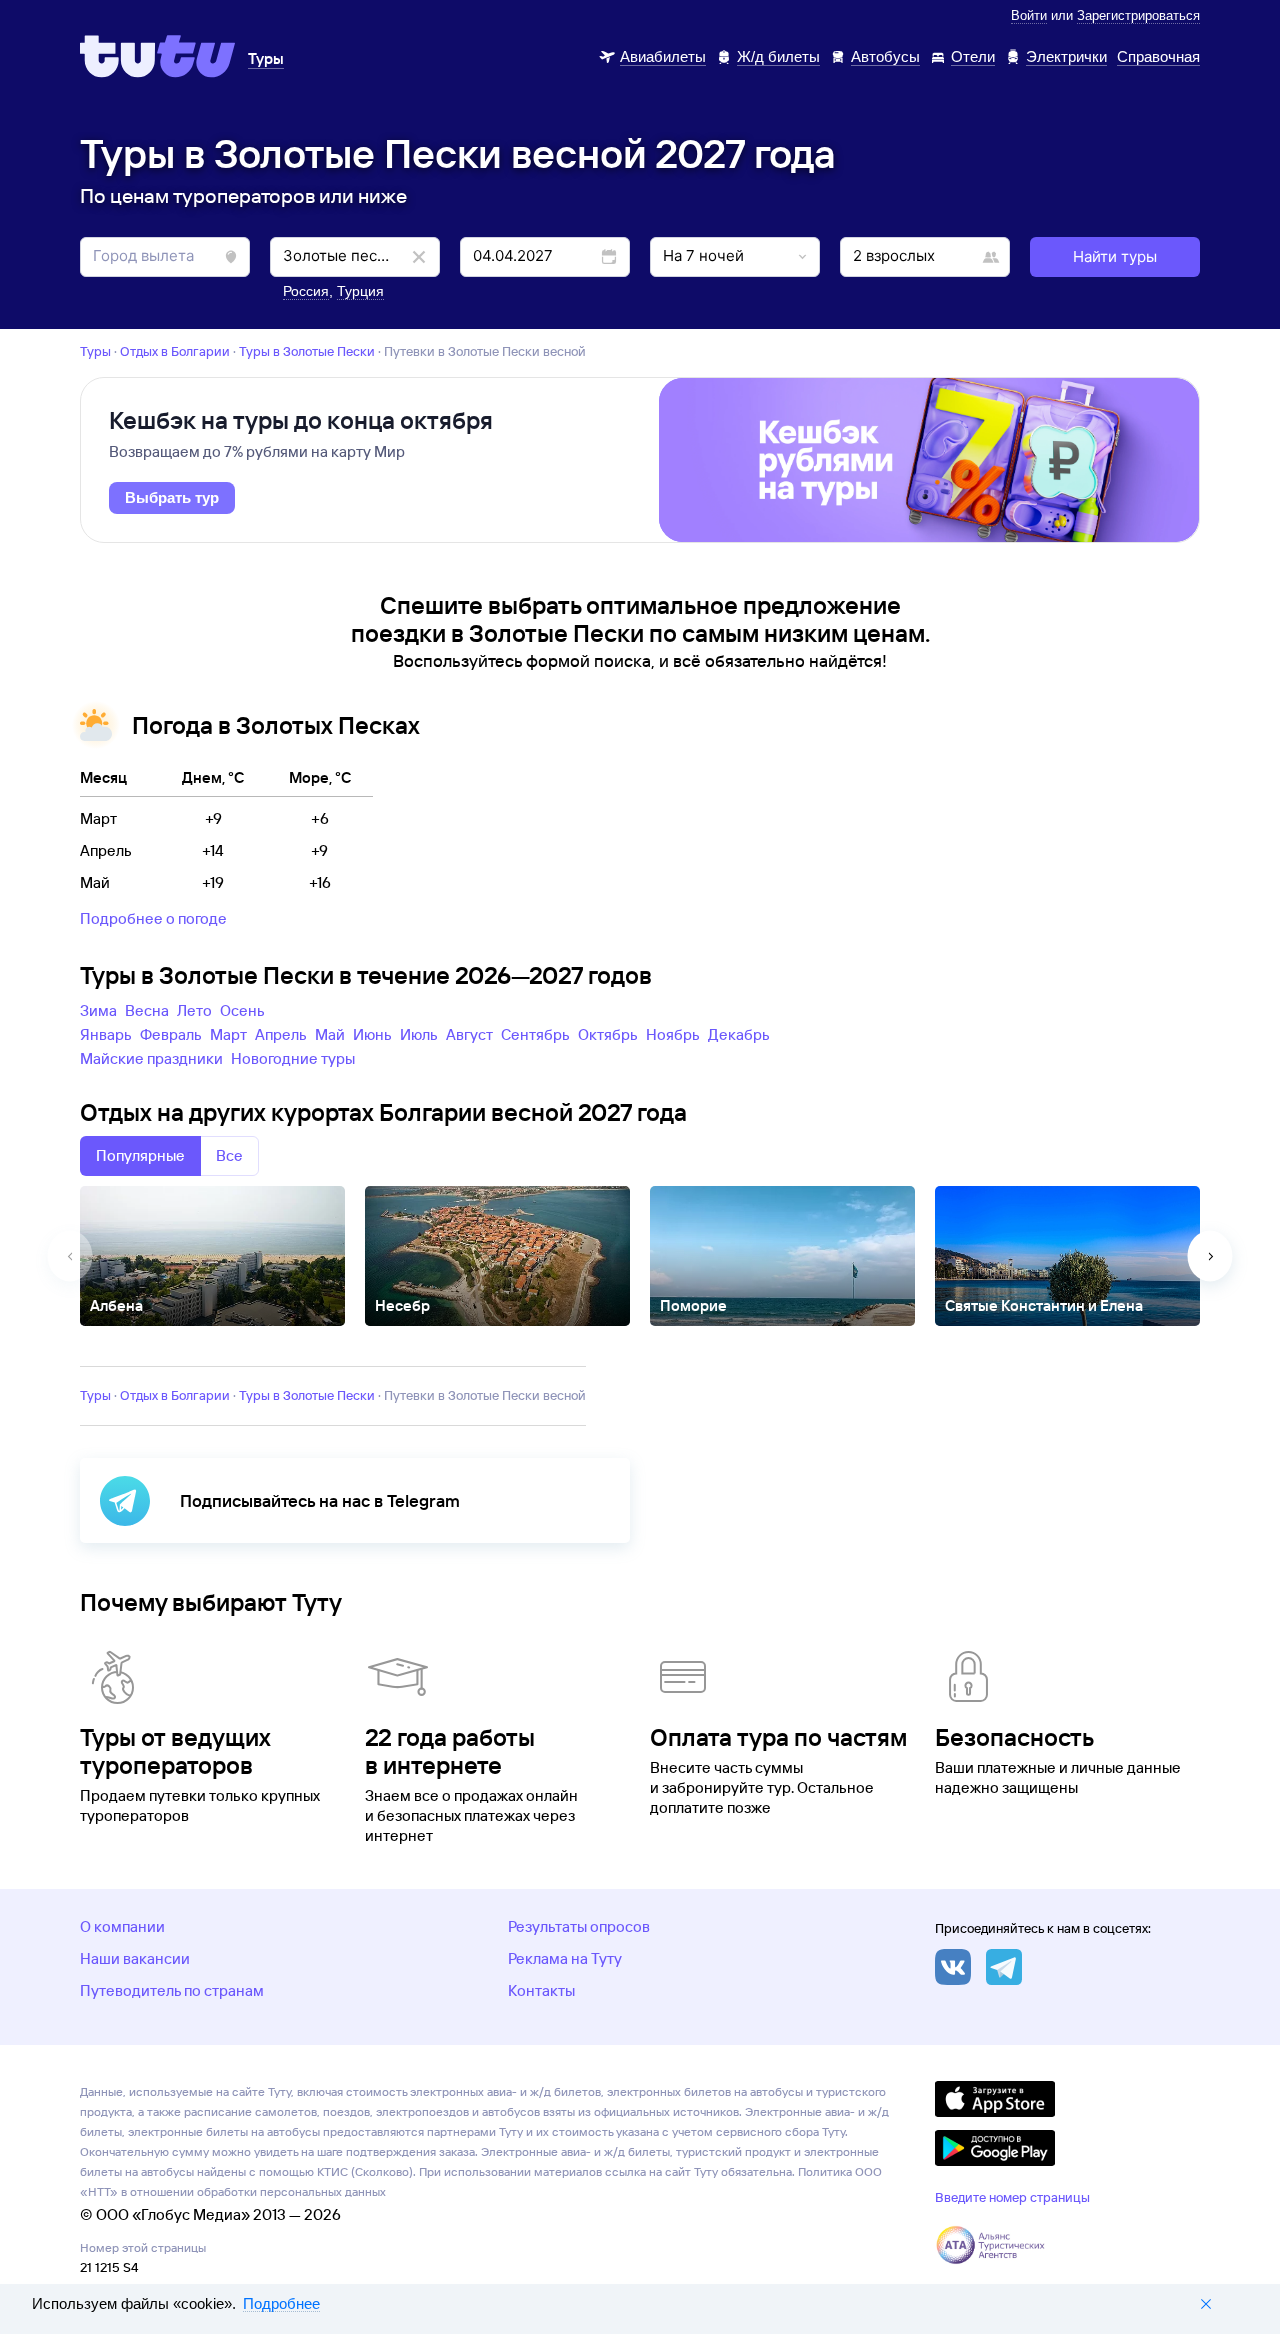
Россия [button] (306, 291)
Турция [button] (360, 291)
